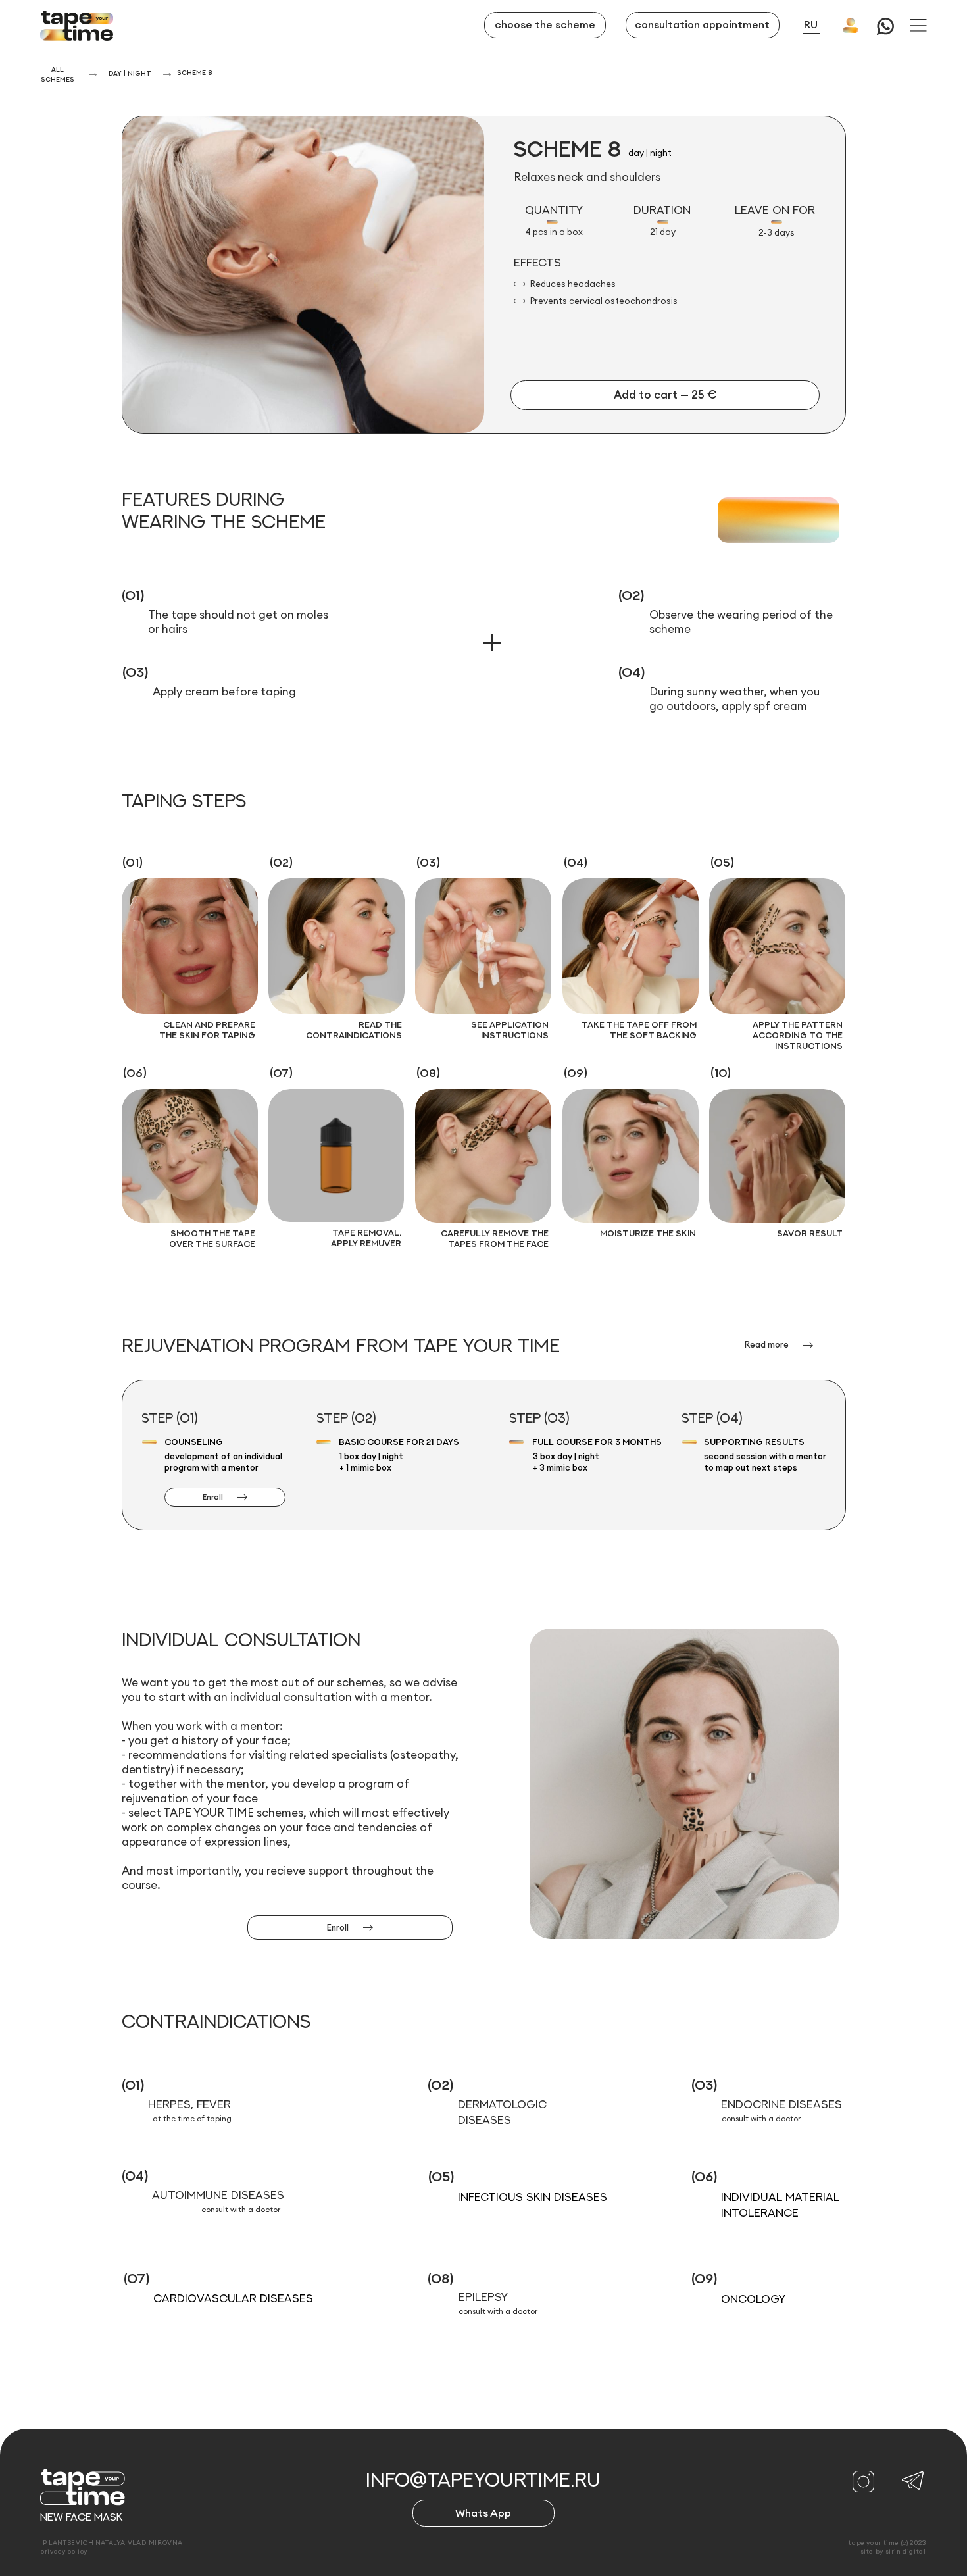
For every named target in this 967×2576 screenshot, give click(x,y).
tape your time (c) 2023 (887, 2543)
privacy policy (64, 2551)
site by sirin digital (893, 2551)
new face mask (82, 2517)
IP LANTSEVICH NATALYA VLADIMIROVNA (112, 2543)
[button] (919, 25)
